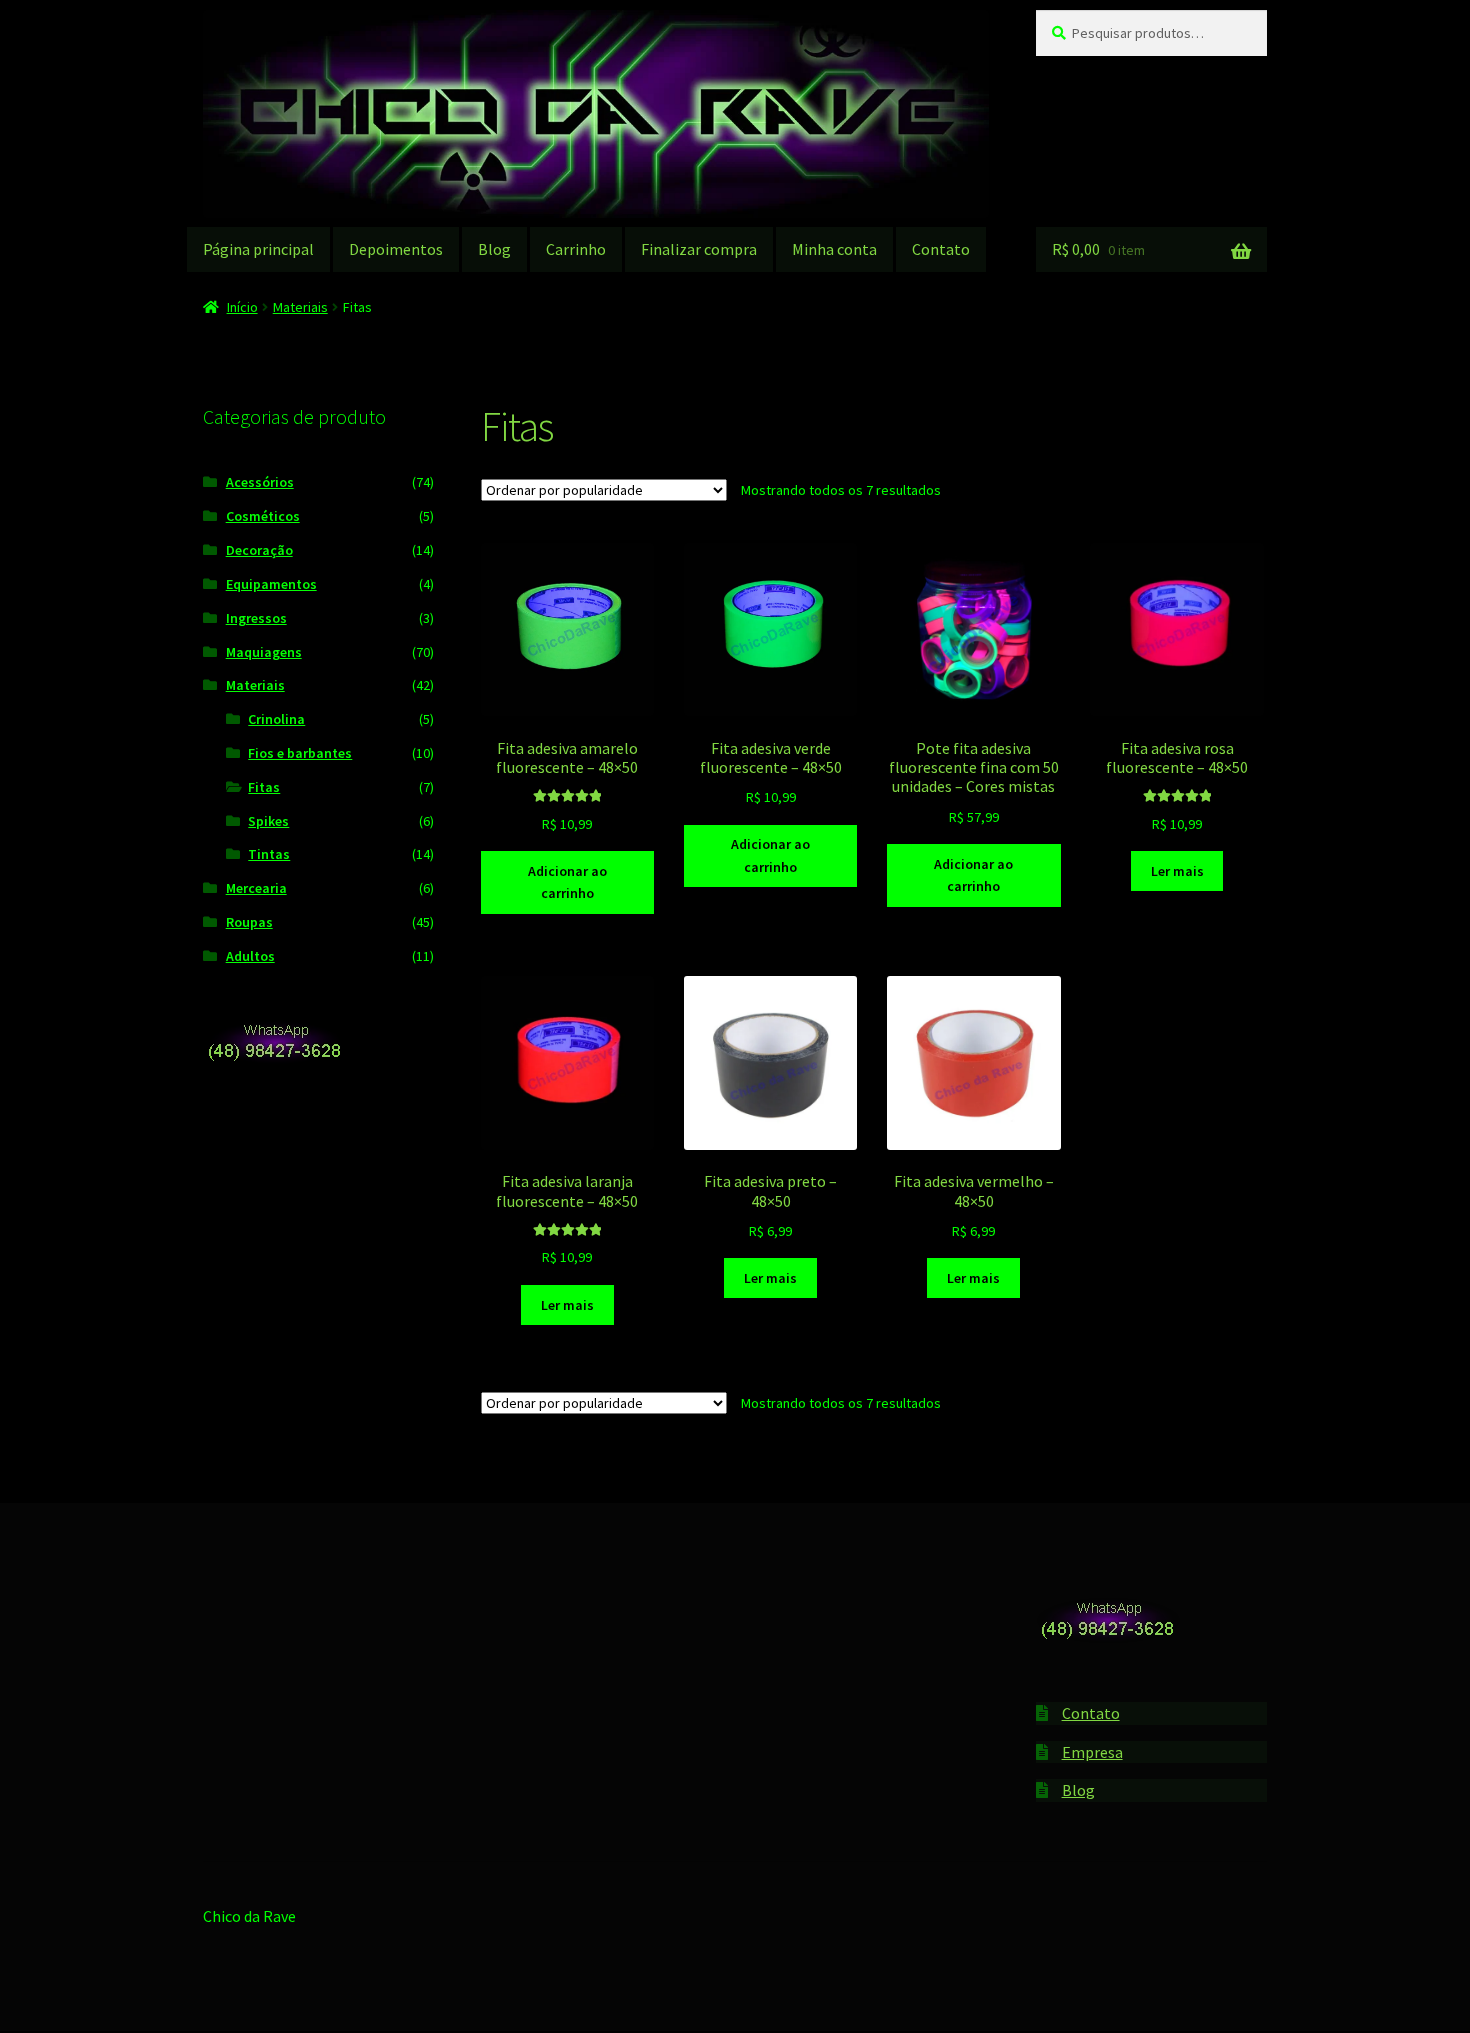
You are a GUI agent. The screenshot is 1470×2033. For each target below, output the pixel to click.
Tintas (269, 854)
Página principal (258, 249)
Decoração (259, 550)
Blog (494, 249)
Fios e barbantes (300, 753)
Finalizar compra (699, 249)
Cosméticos (263, 516)
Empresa (1092, 1752)
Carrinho (576, 249)
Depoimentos (396, 249)
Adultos (250, 956)
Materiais (300, 307)
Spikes (268, 821)
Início (242, 307)
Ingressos (256, 618)
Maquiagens (264, 652)
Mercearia (256, 888)
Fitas (264, 787)
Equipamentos (271, 584)
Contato (941, 249)
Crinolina (276, 719)
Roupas (249, 922)
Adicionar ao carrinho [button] (567, 882)
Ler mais (1177, 871)
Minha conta (834, 249)
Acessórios (260, 482)
